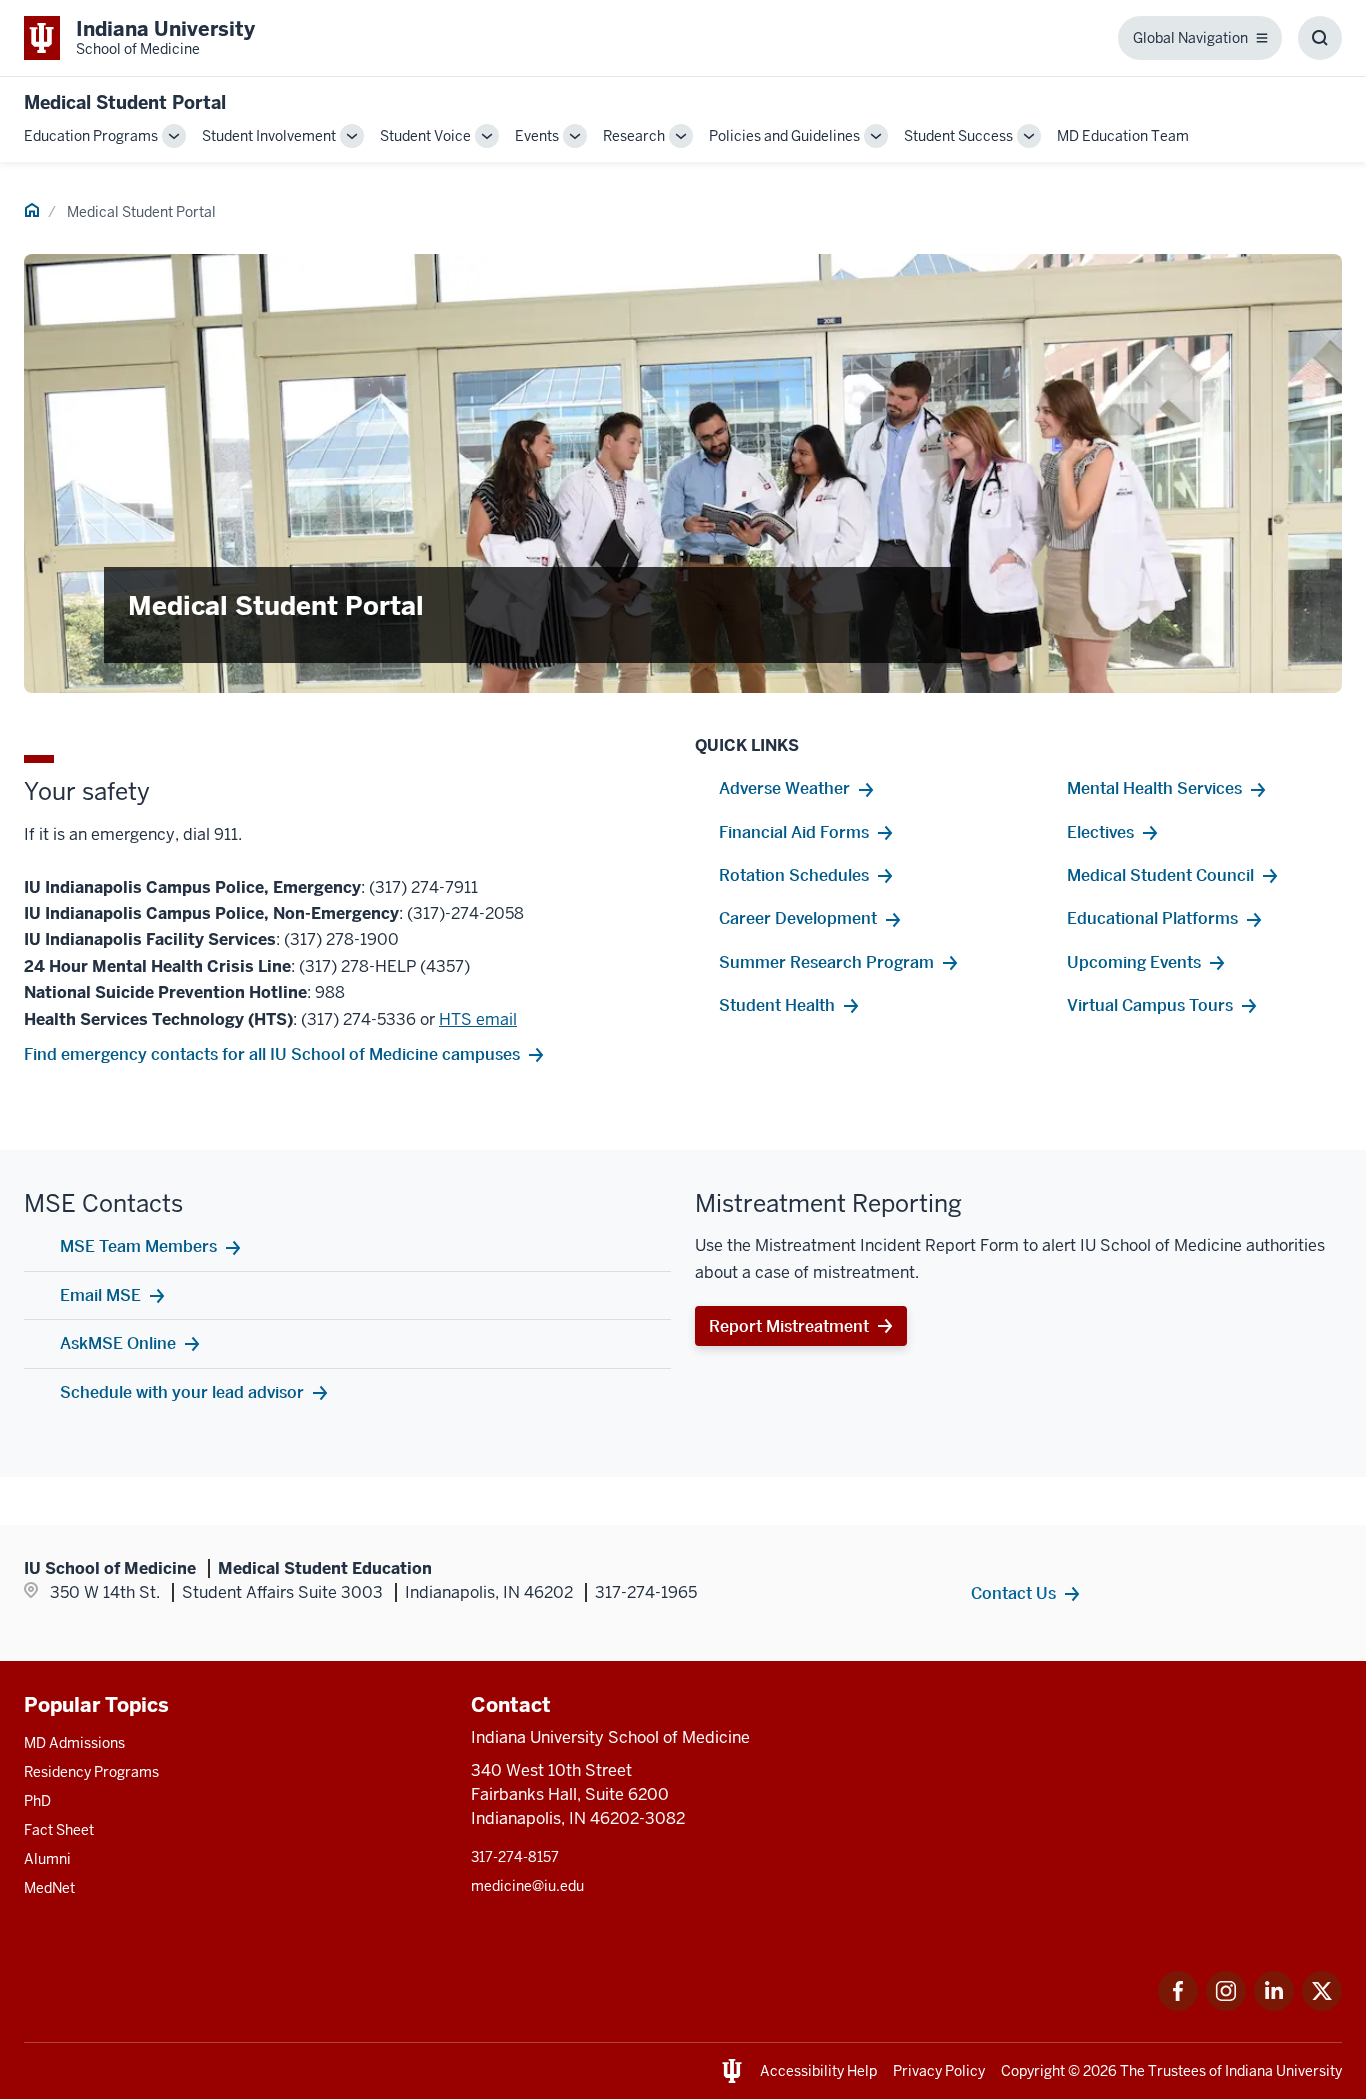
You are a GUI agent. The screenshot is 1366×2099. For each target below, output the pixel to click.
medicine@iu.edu (527, 1886)
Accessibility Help (818, 2071)
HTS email (478, 1019)
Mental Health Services (1154, 788)
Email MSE (100, 1295)
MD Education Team (1123, 136)
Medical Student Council (1160, 875)
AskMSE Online (118, 1343)
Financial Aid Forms (794, 832)
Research (634, 136)
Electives (1100, 832)
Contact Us (1013, 1593)
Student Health (777, 1005)
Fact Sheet (59, 1830)
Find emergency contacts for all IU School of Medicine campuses (272, 1054)
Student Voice (425, 136)
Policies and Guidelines (784, 136)
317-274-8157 (515, 1857)
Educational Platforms (1152, 918)
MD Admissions (74, 1743)
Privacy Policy (939, 2071)
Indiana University (1283, 2071)
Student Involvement (269, 136)
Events (537, 136)
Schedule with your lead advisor (182, 1392)
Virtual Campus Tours (1150, 1005)
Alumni (47, 1859)
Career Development (798, 918)
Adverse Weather (784, 788)
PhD (37, 1801)
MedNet (49, 1888)
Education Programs (91, 136)
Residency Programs (91, 1772)
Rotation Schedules (794, 875)
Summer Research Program (826, 962)
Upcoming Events (1134, 962)
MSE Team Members (138, 1246)
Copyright (1033, 2071)
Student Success (958, 136)
